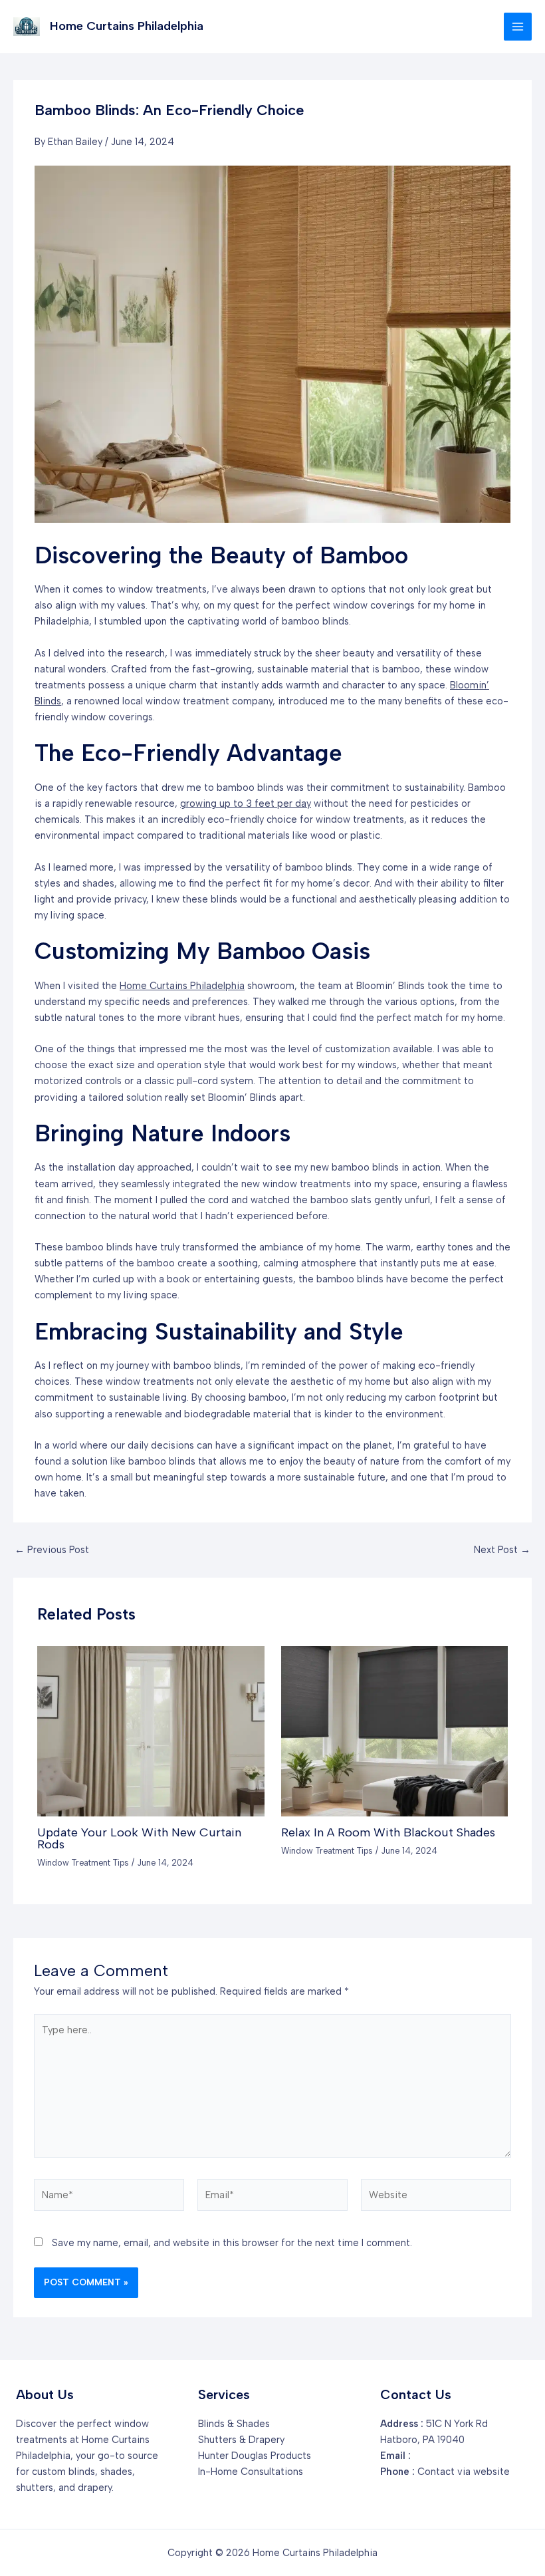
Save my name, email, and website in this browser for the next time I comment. (232, 2243)
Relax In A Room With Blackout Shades (388, 1832)
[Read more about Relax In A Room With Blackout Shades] (394, 1731)
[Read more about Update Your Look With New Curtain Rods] (151, 1731)
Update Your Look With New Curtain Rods (139, 1838)
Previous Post (52, 1550)
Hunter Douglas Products (255, 2456)
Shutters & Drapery (241, 2440)
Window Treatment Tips (83, 1863)
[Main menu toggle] (518, 27)
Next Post (502, 1550)
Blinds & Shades (234, 2424)
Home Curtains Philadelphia (127, 26)
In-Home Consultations (251, 2472)
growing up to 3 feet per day (246, 803)
